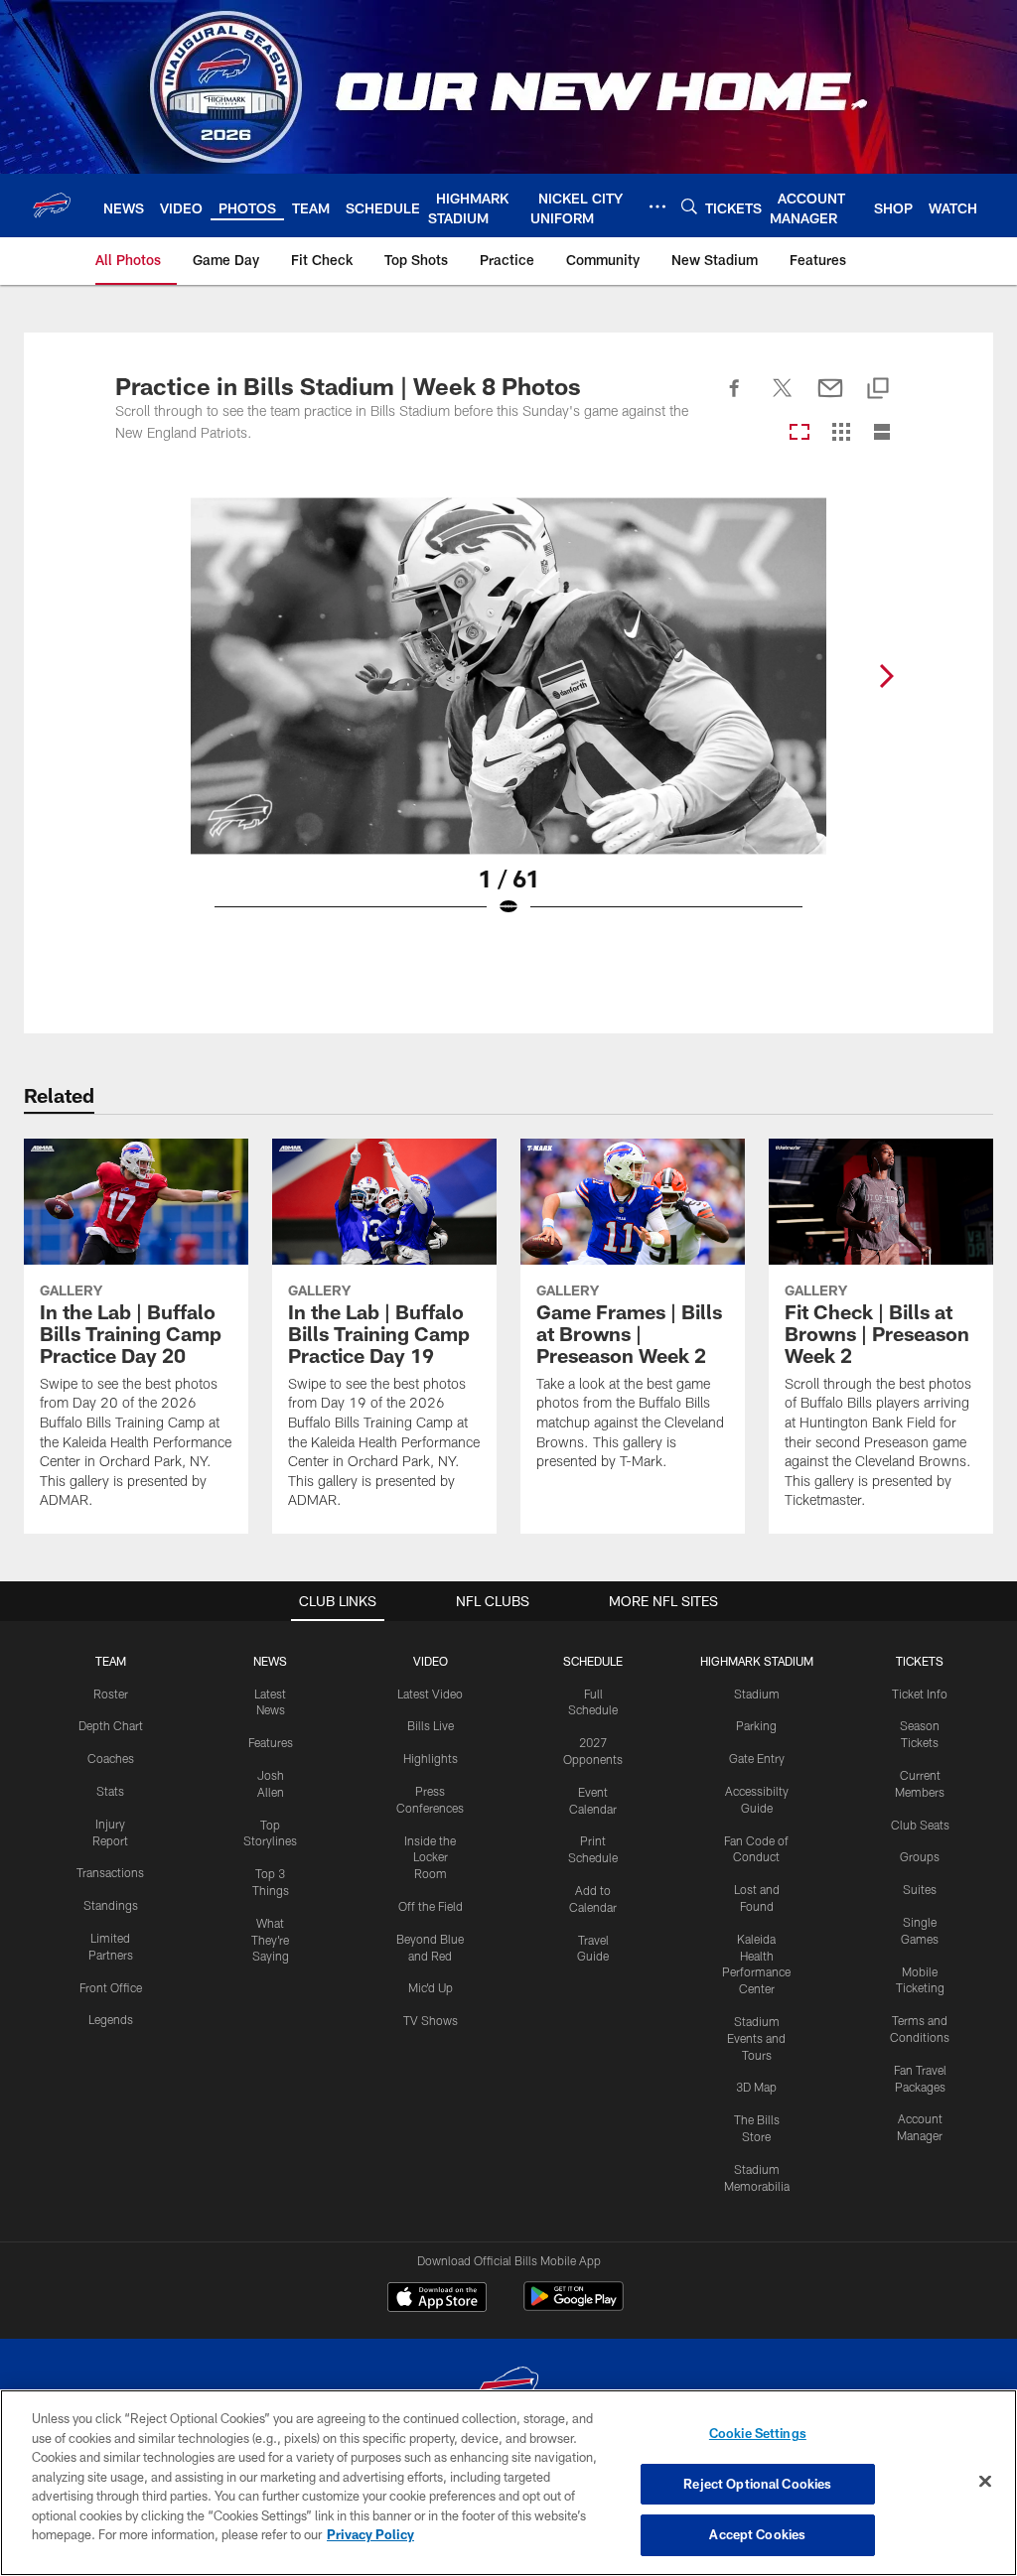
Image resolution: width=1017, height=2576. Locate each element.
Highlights (431, 1758)
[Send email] (830, 399)
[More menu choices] (657, 206)
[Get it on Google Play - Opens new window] (574, 2306)
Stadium (757, 1694)
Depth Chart (111, 1725)
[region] (508, 2483)
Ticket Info (920, 1694)
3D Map (756, 2087)
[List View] (882, 433)
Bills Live (431, 1725)
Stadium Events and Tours (756, 2038)
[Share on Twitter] (783, 399)
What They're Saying (270, 1940)
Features (271, 1742)
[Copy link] (878, 390)
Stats (110, 1791)
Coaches (111, 1758)
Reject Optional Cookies (757, 2484)
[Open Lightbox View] (508, 720)
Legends (111, 2019)
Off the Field (431, 1906)
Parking (756, 1725)
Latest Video (430, 1694)
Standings (111, 1905)
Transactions (110, 1872)
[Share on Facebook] (735, 399)
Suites (920, 1889)
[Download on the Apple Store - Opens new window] (437, 2299)
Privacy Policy (370, 2534)
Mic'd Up (431, 1987)
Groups (920, 1856)
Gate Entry (757, 1758)
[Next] (886, 676)
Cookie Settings (758, 2433)
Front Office (111, 1987)
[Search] (689, 206)
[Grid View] (841, 433)
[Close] (985, 2482)
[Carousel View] (799, 433)
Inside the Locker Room (430, 1857)
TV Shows (431, 2020)
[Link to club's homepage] (52, 205)
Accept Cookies (757, 2534)
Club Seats (920, 1825)
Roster (111, 1694)
